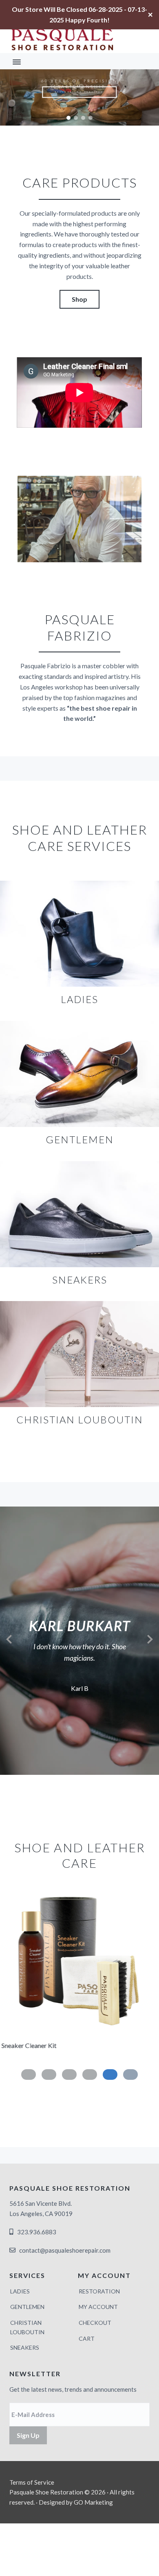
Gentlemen (27, 2307)
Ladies (20, 2291)
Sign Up (28, 2435)
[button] (68, 118)
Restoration (99, 2291)
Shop (79, 299)
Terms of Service (32, 2482)
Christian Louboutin (27, 2327)
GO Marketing (93, 2502)
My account (98, 2307)
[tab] (130, 2074)
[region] (79, 97)
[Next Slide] (150, 1638)
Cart (87, 2339)
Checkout (95, 2323)
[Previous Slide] (9, 1638)
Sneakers (25, 2347)
